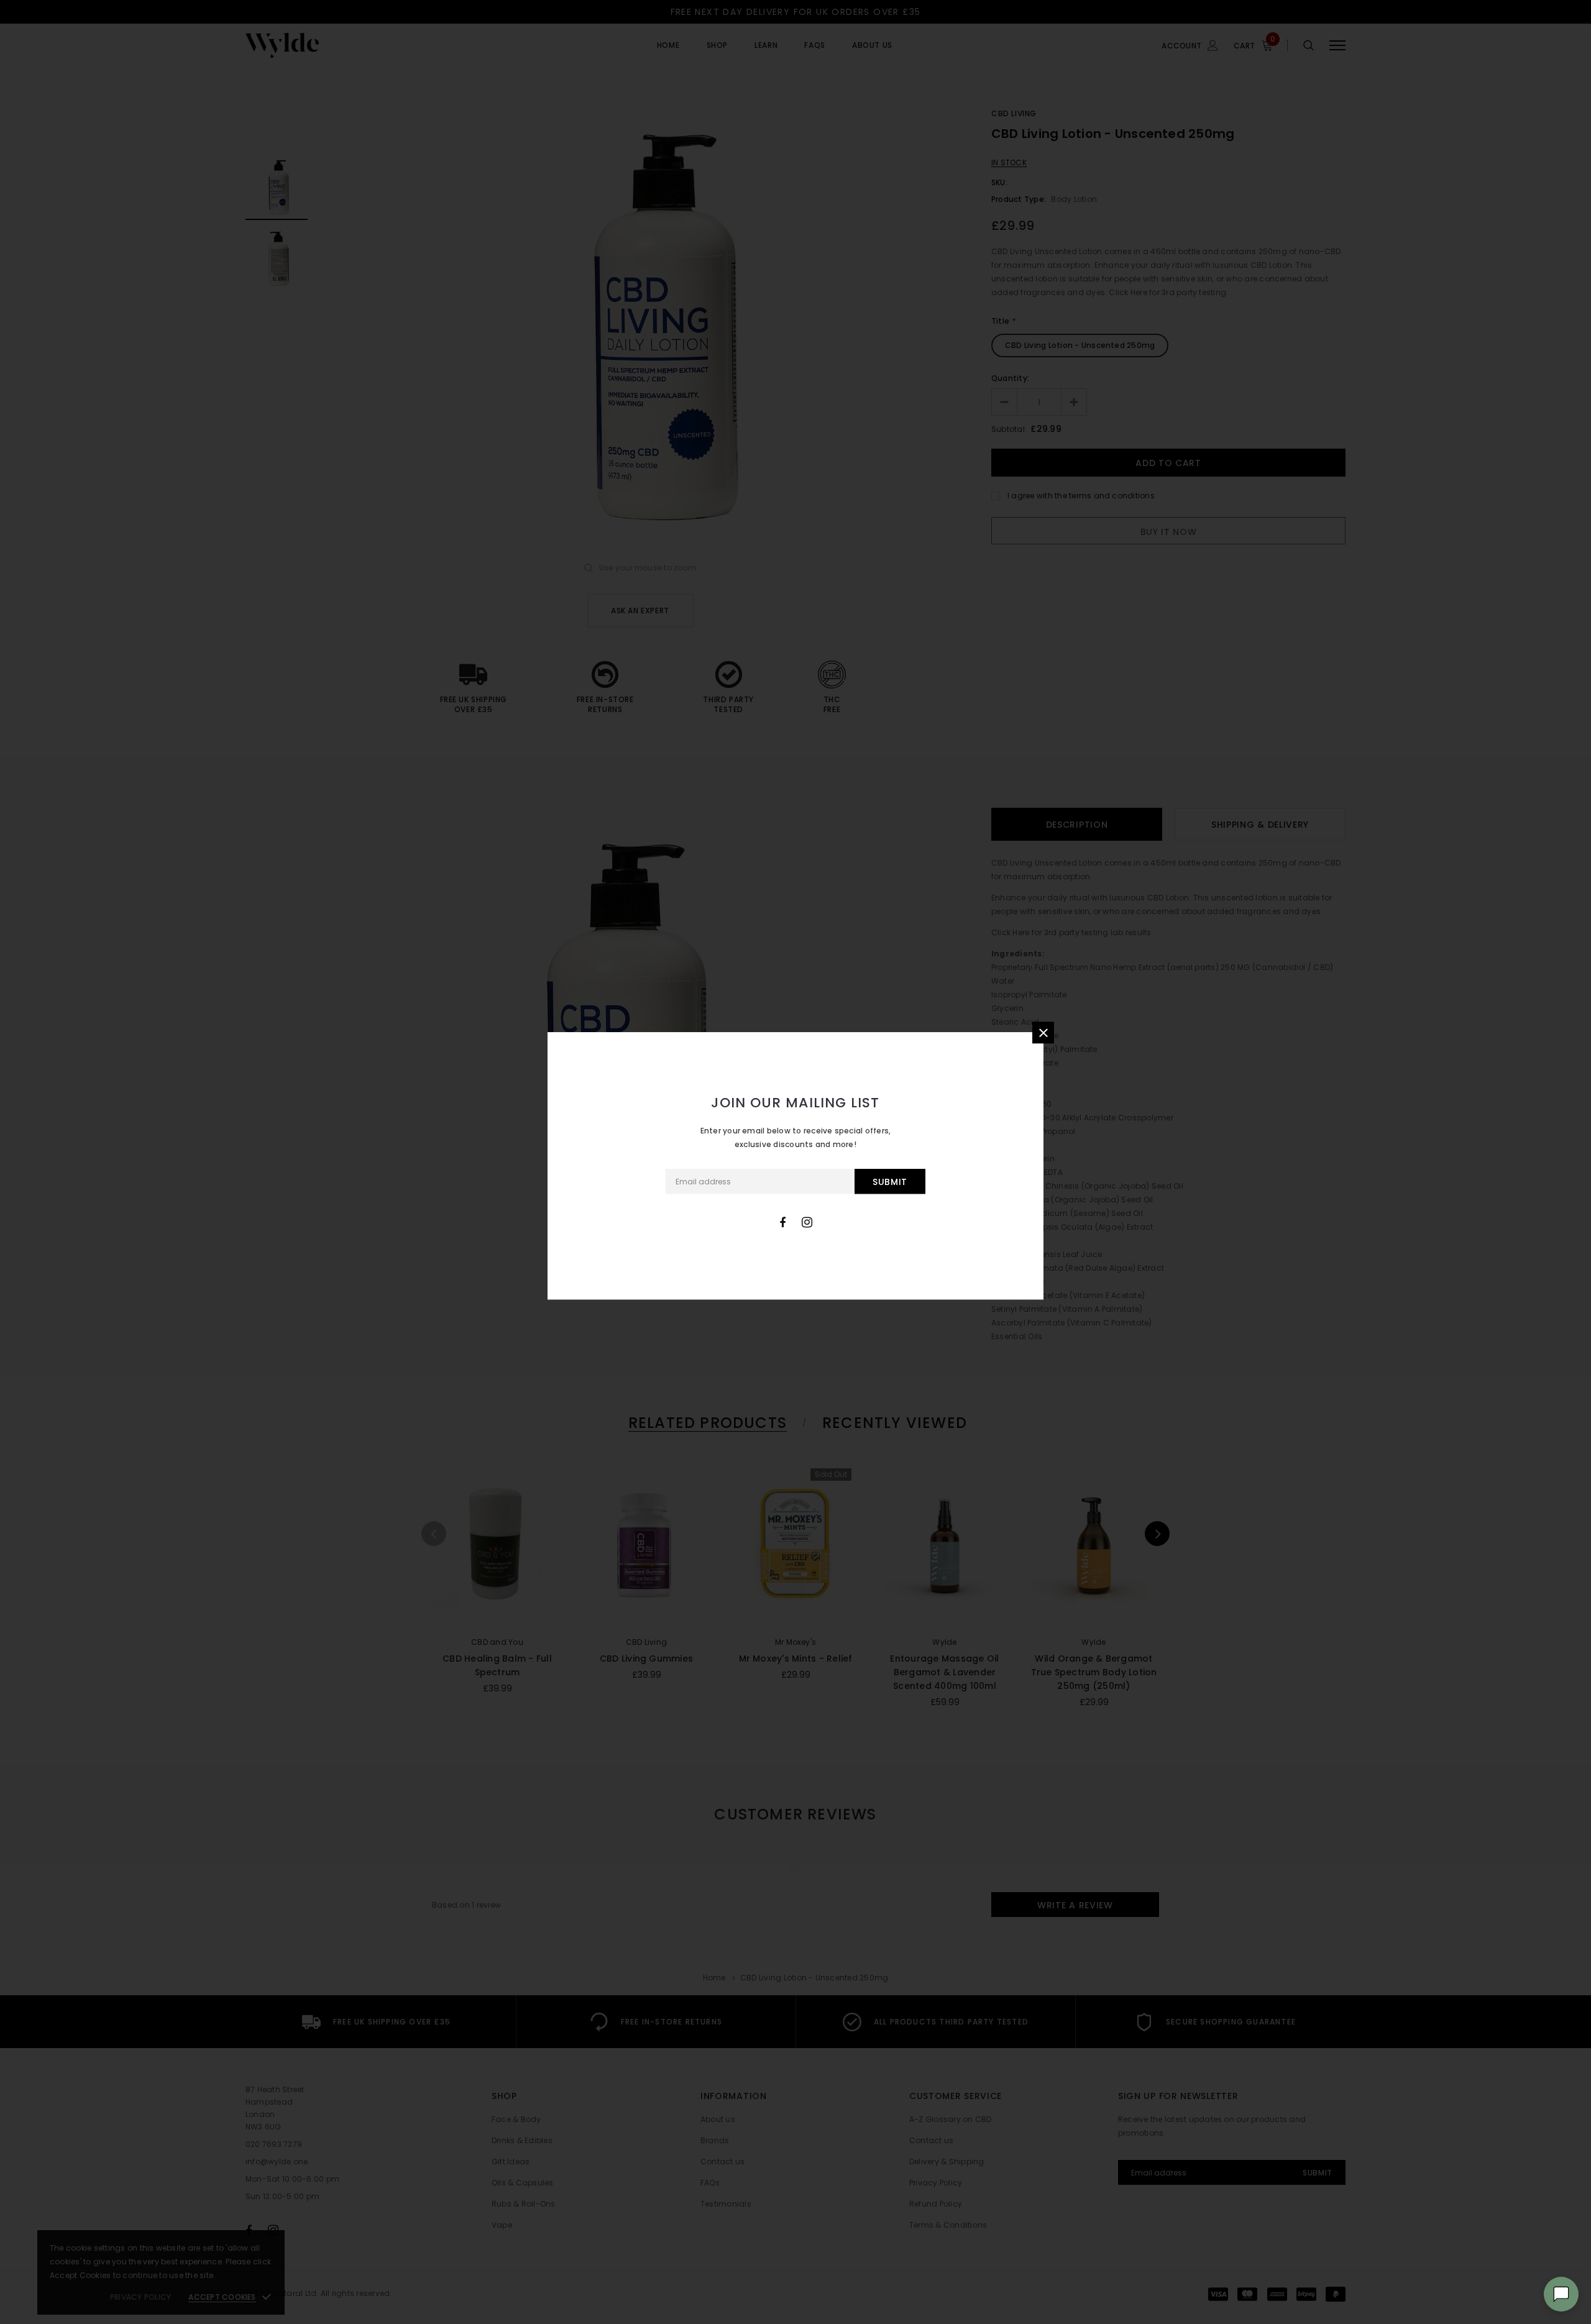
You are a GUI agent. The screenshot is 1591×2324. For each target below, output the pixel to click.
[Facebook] (782, 1222)
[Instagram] (807, 1222)
